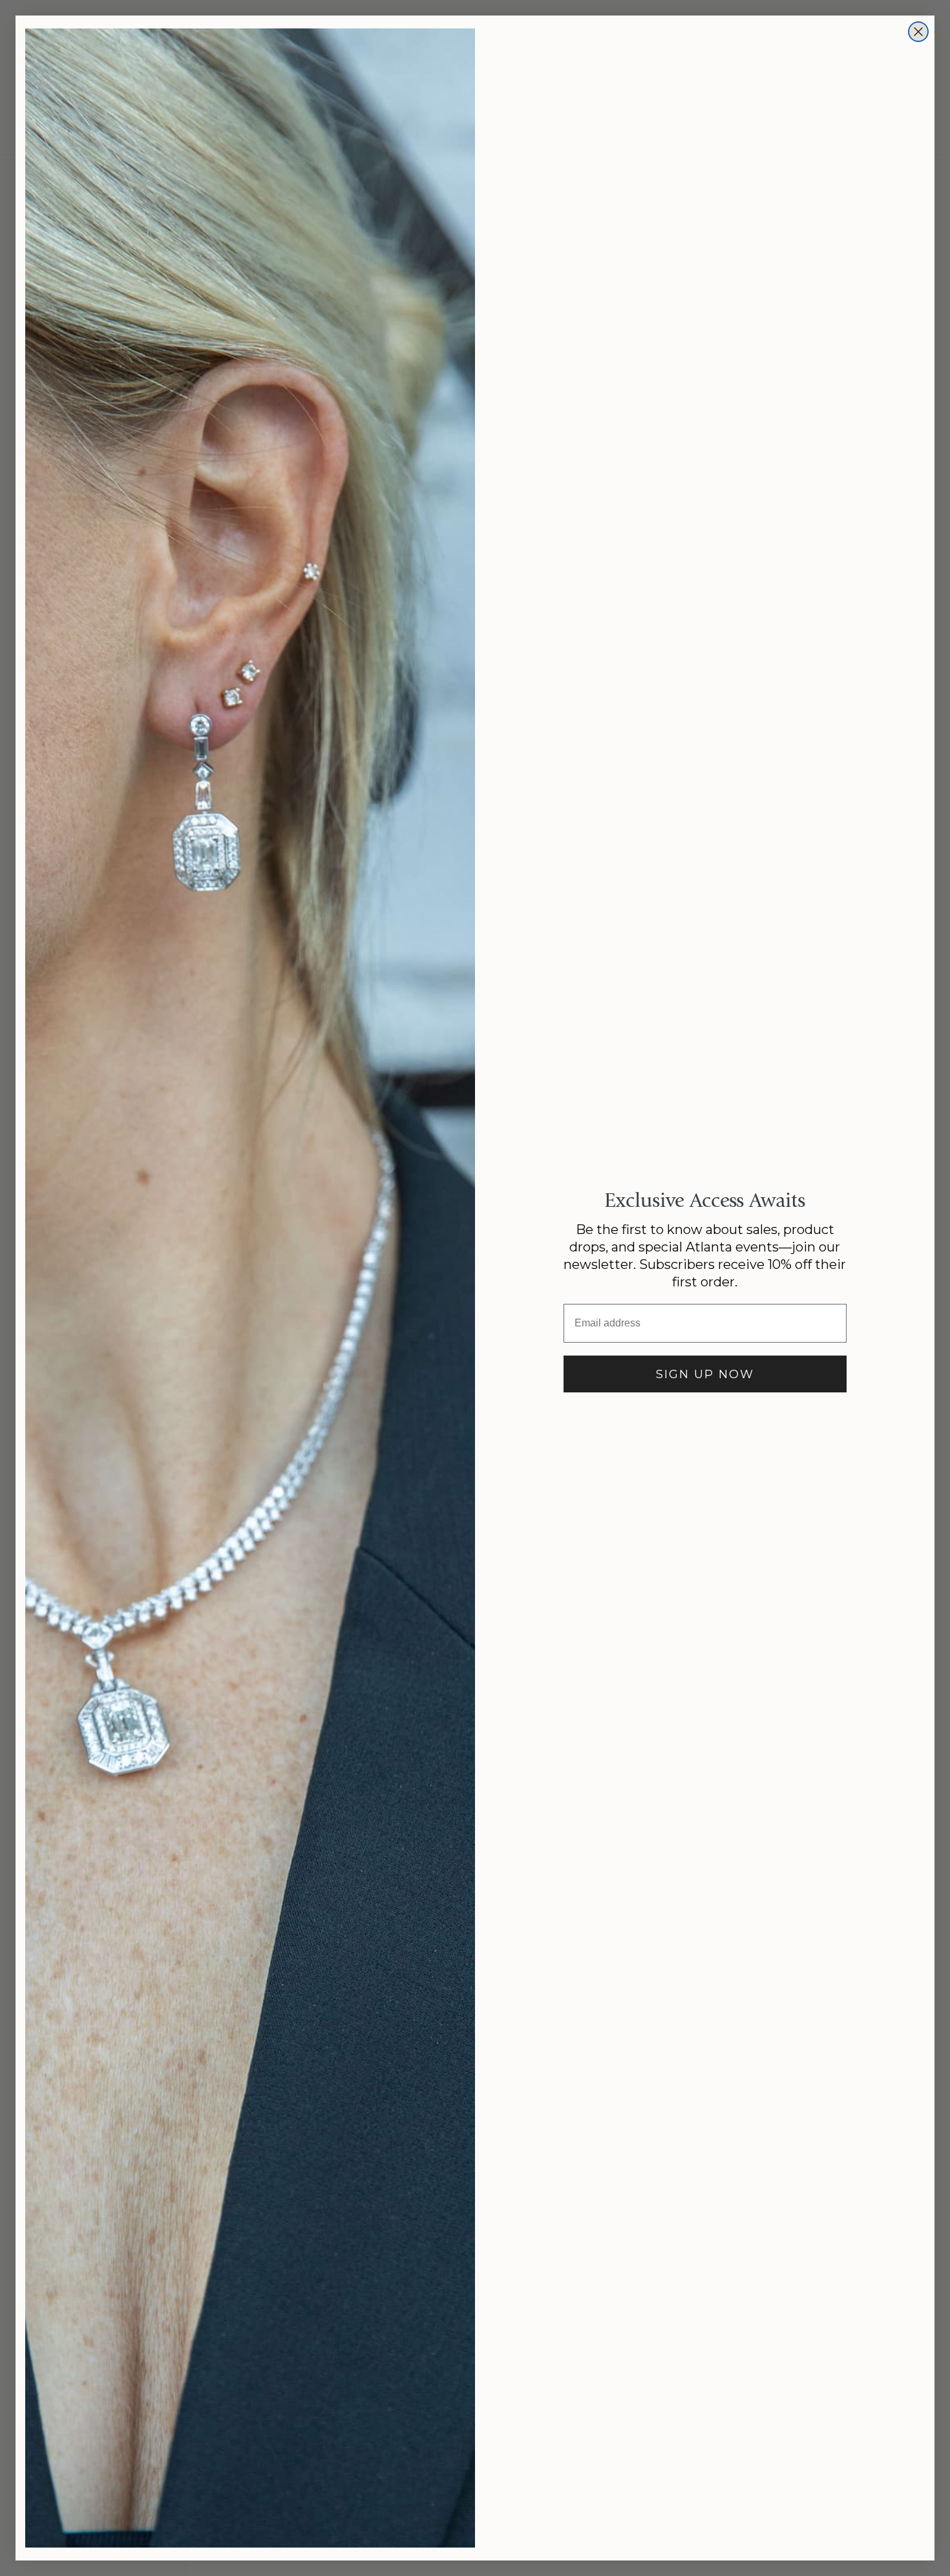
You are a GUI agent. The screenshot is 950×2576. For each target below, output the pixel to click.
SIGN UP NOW (705, 1374)
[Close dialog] (918, 32)
